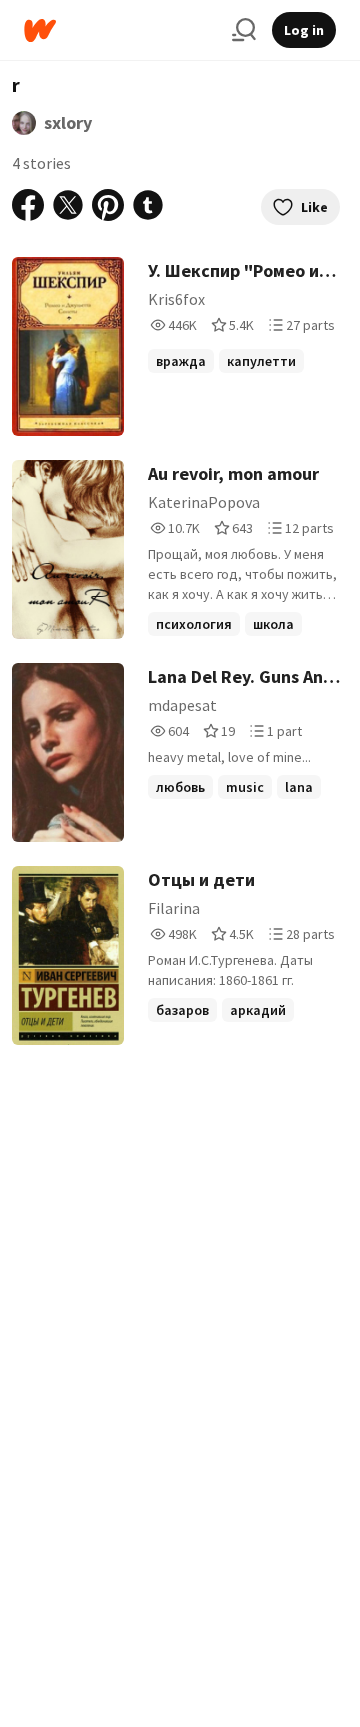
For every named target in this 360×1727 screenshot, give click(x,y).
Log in (304, 30)
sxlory (68, 122)
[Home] (120, 30)
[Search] (244, 30)
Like (314, 207)
